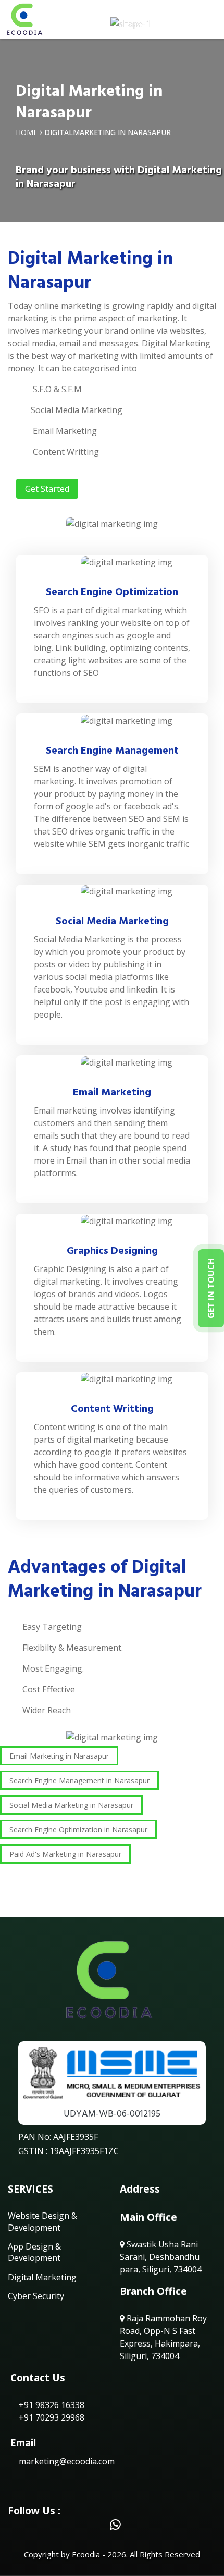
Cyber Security (36, 2296)
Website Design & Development (42, 2221)
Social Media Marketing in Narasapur (71, 1805)
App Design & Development (34, 2252)
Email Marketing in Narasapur (59, 1756)
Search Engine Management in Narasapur (79, 1780)
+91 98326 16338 (51, 2405)
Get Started (47, 489)
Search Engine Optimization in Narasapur (78, 1829)
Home (27, 132)
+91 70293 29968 (51, 2417)
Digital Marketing (42, 2277)
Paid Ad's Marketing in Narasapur (65, 1854)
